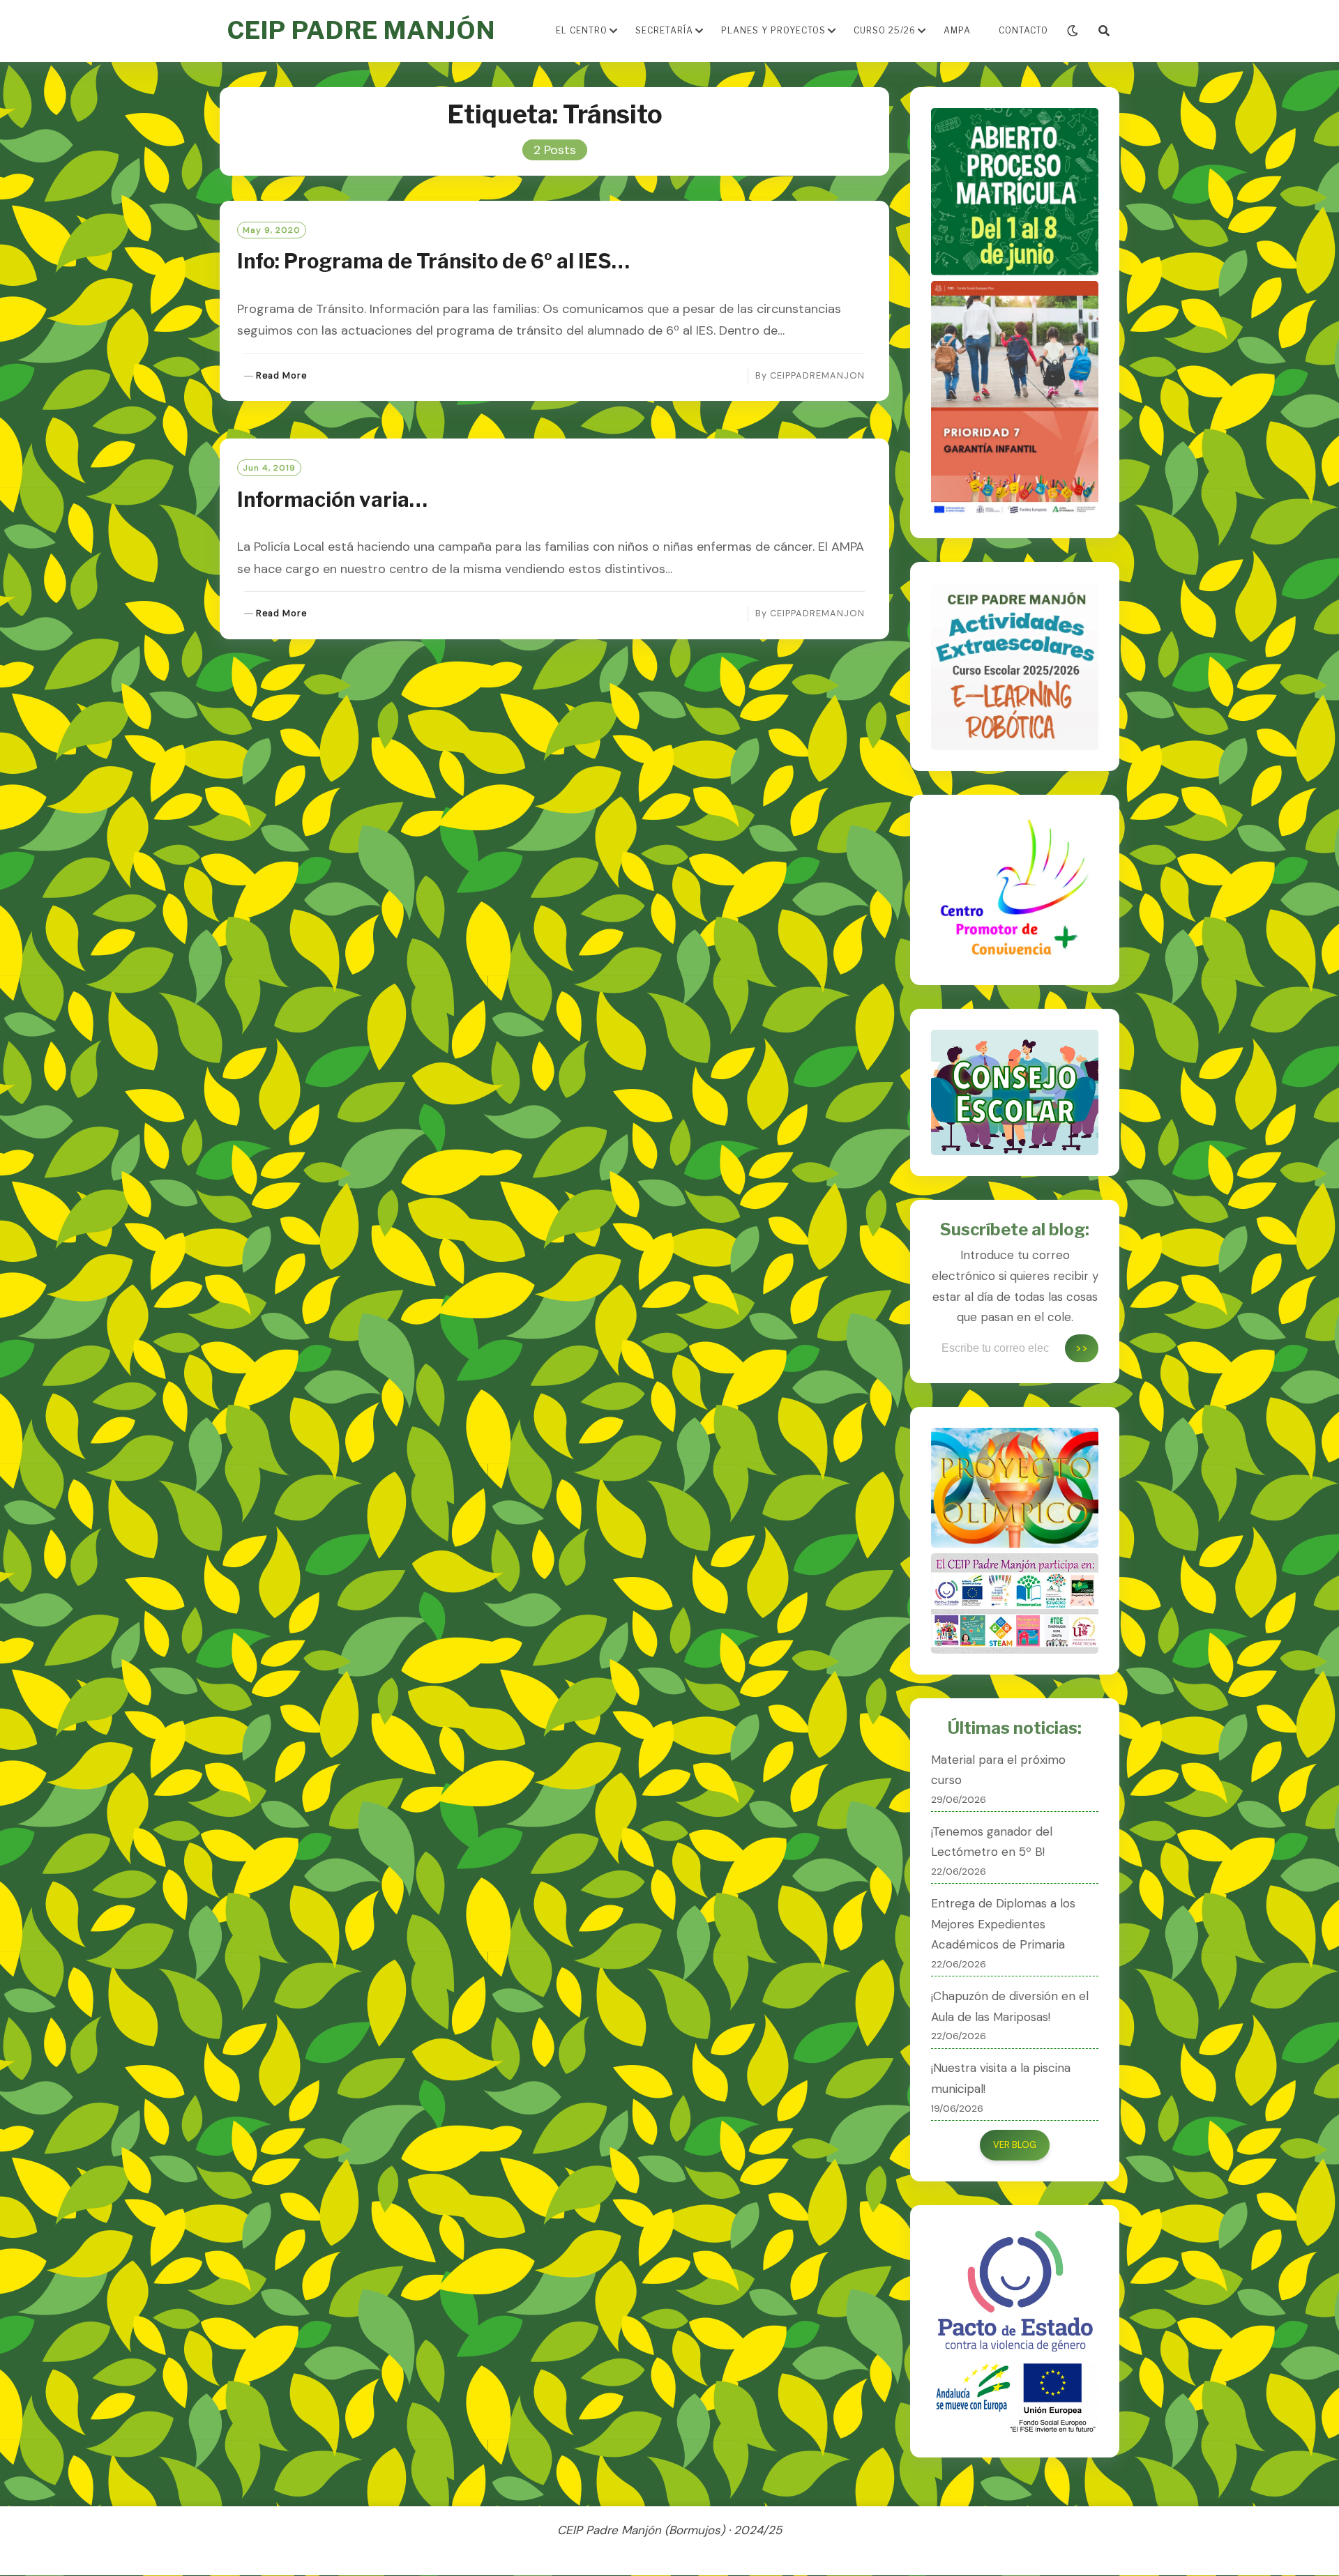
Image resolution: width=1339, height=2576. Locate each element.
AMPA (957, 30)
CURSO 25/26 (885, 30)
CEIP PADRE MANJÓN (361, 30)
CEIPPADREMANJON (817, 375)
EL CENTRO (582, 30)
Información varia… (332, 500)
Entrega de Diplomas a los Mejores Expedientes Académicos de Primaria (1003, 1924)
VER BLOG (1015, 2145)
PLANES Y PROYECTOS (773, 30)
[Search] (1104, 31)
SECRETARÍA (664, 30)
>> (1082, 1348)
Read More (281, 376)
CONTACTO (1023, 30)
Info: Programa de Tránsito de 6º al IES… (433, 261)
